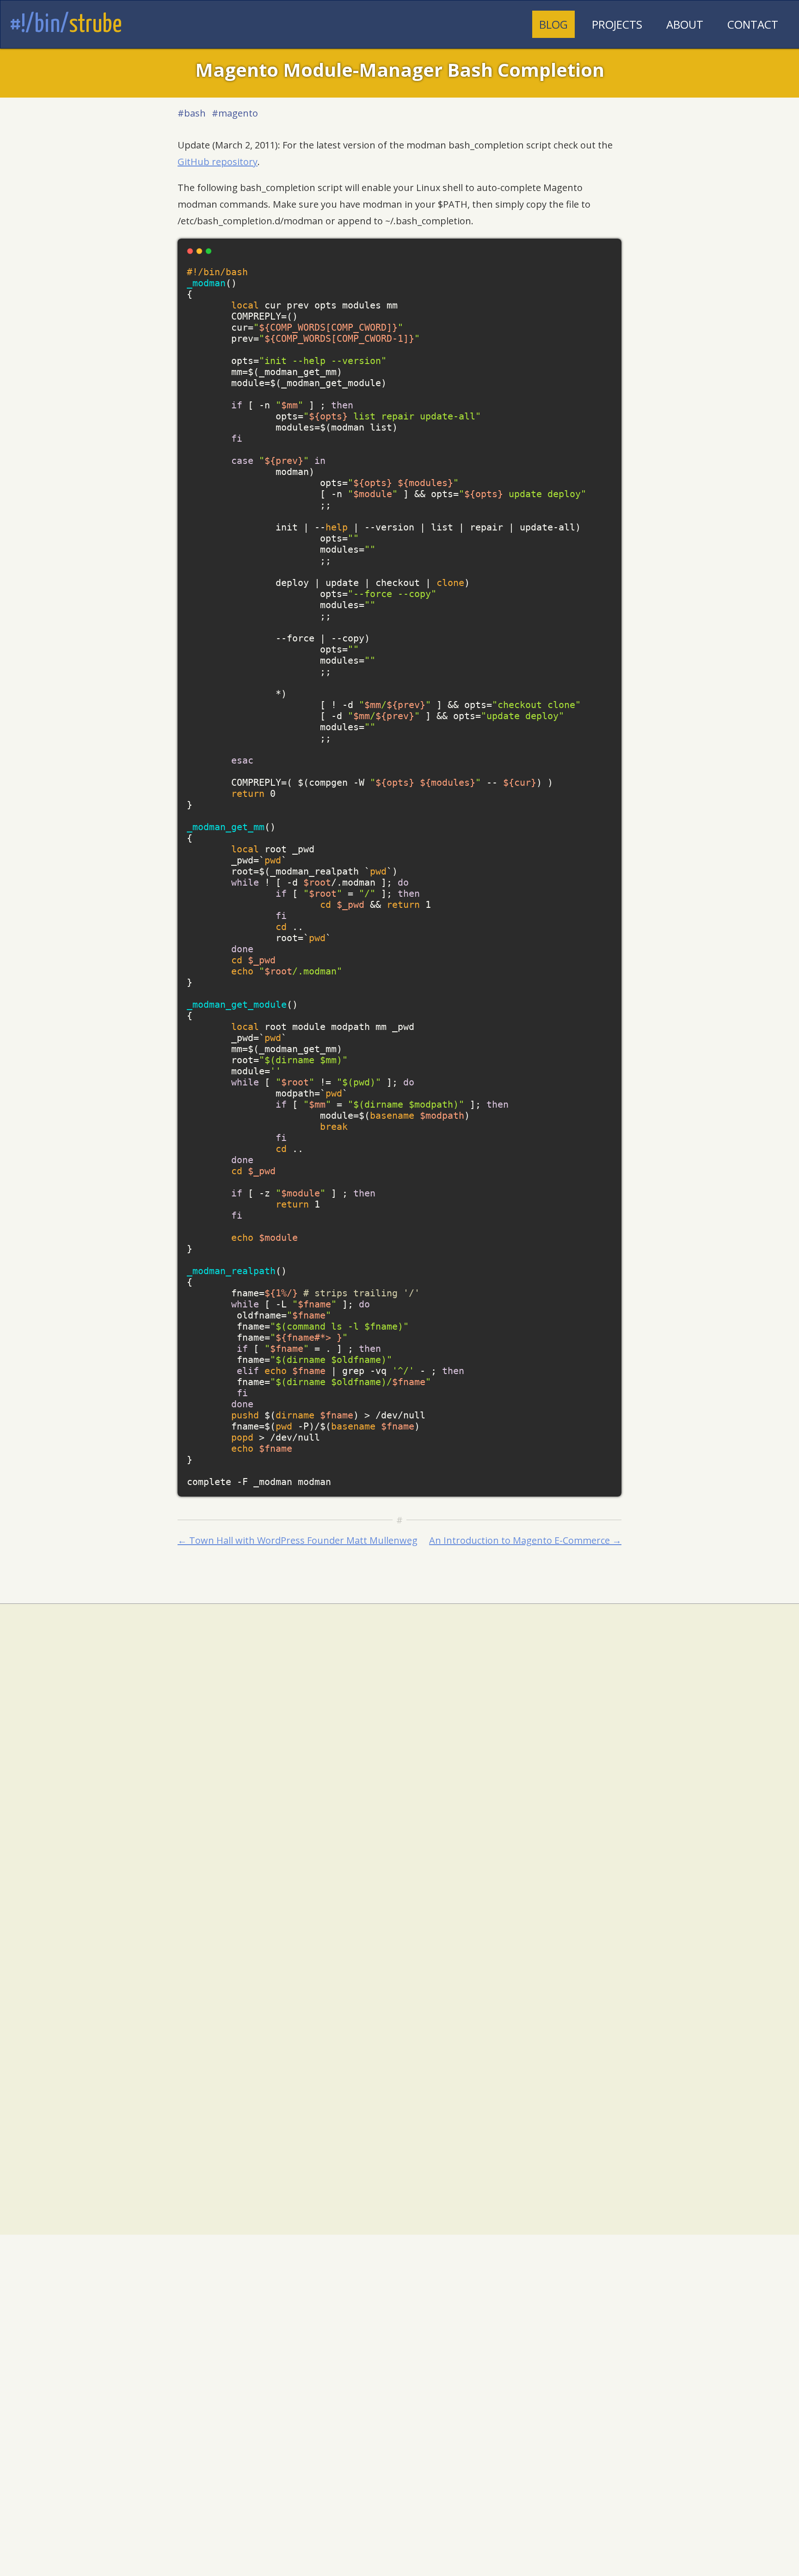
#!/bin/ (66, 25)
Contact (753, 24)
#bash (192, 113)
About (685, 24)
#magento (235, 113)
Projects (617, 24)
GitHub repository (218, 162)
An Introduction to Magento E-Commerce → (525, 1540)
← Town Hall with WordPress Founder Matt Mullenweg (298, 1540)
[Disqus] (399, 1793)
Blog (553, 24)
